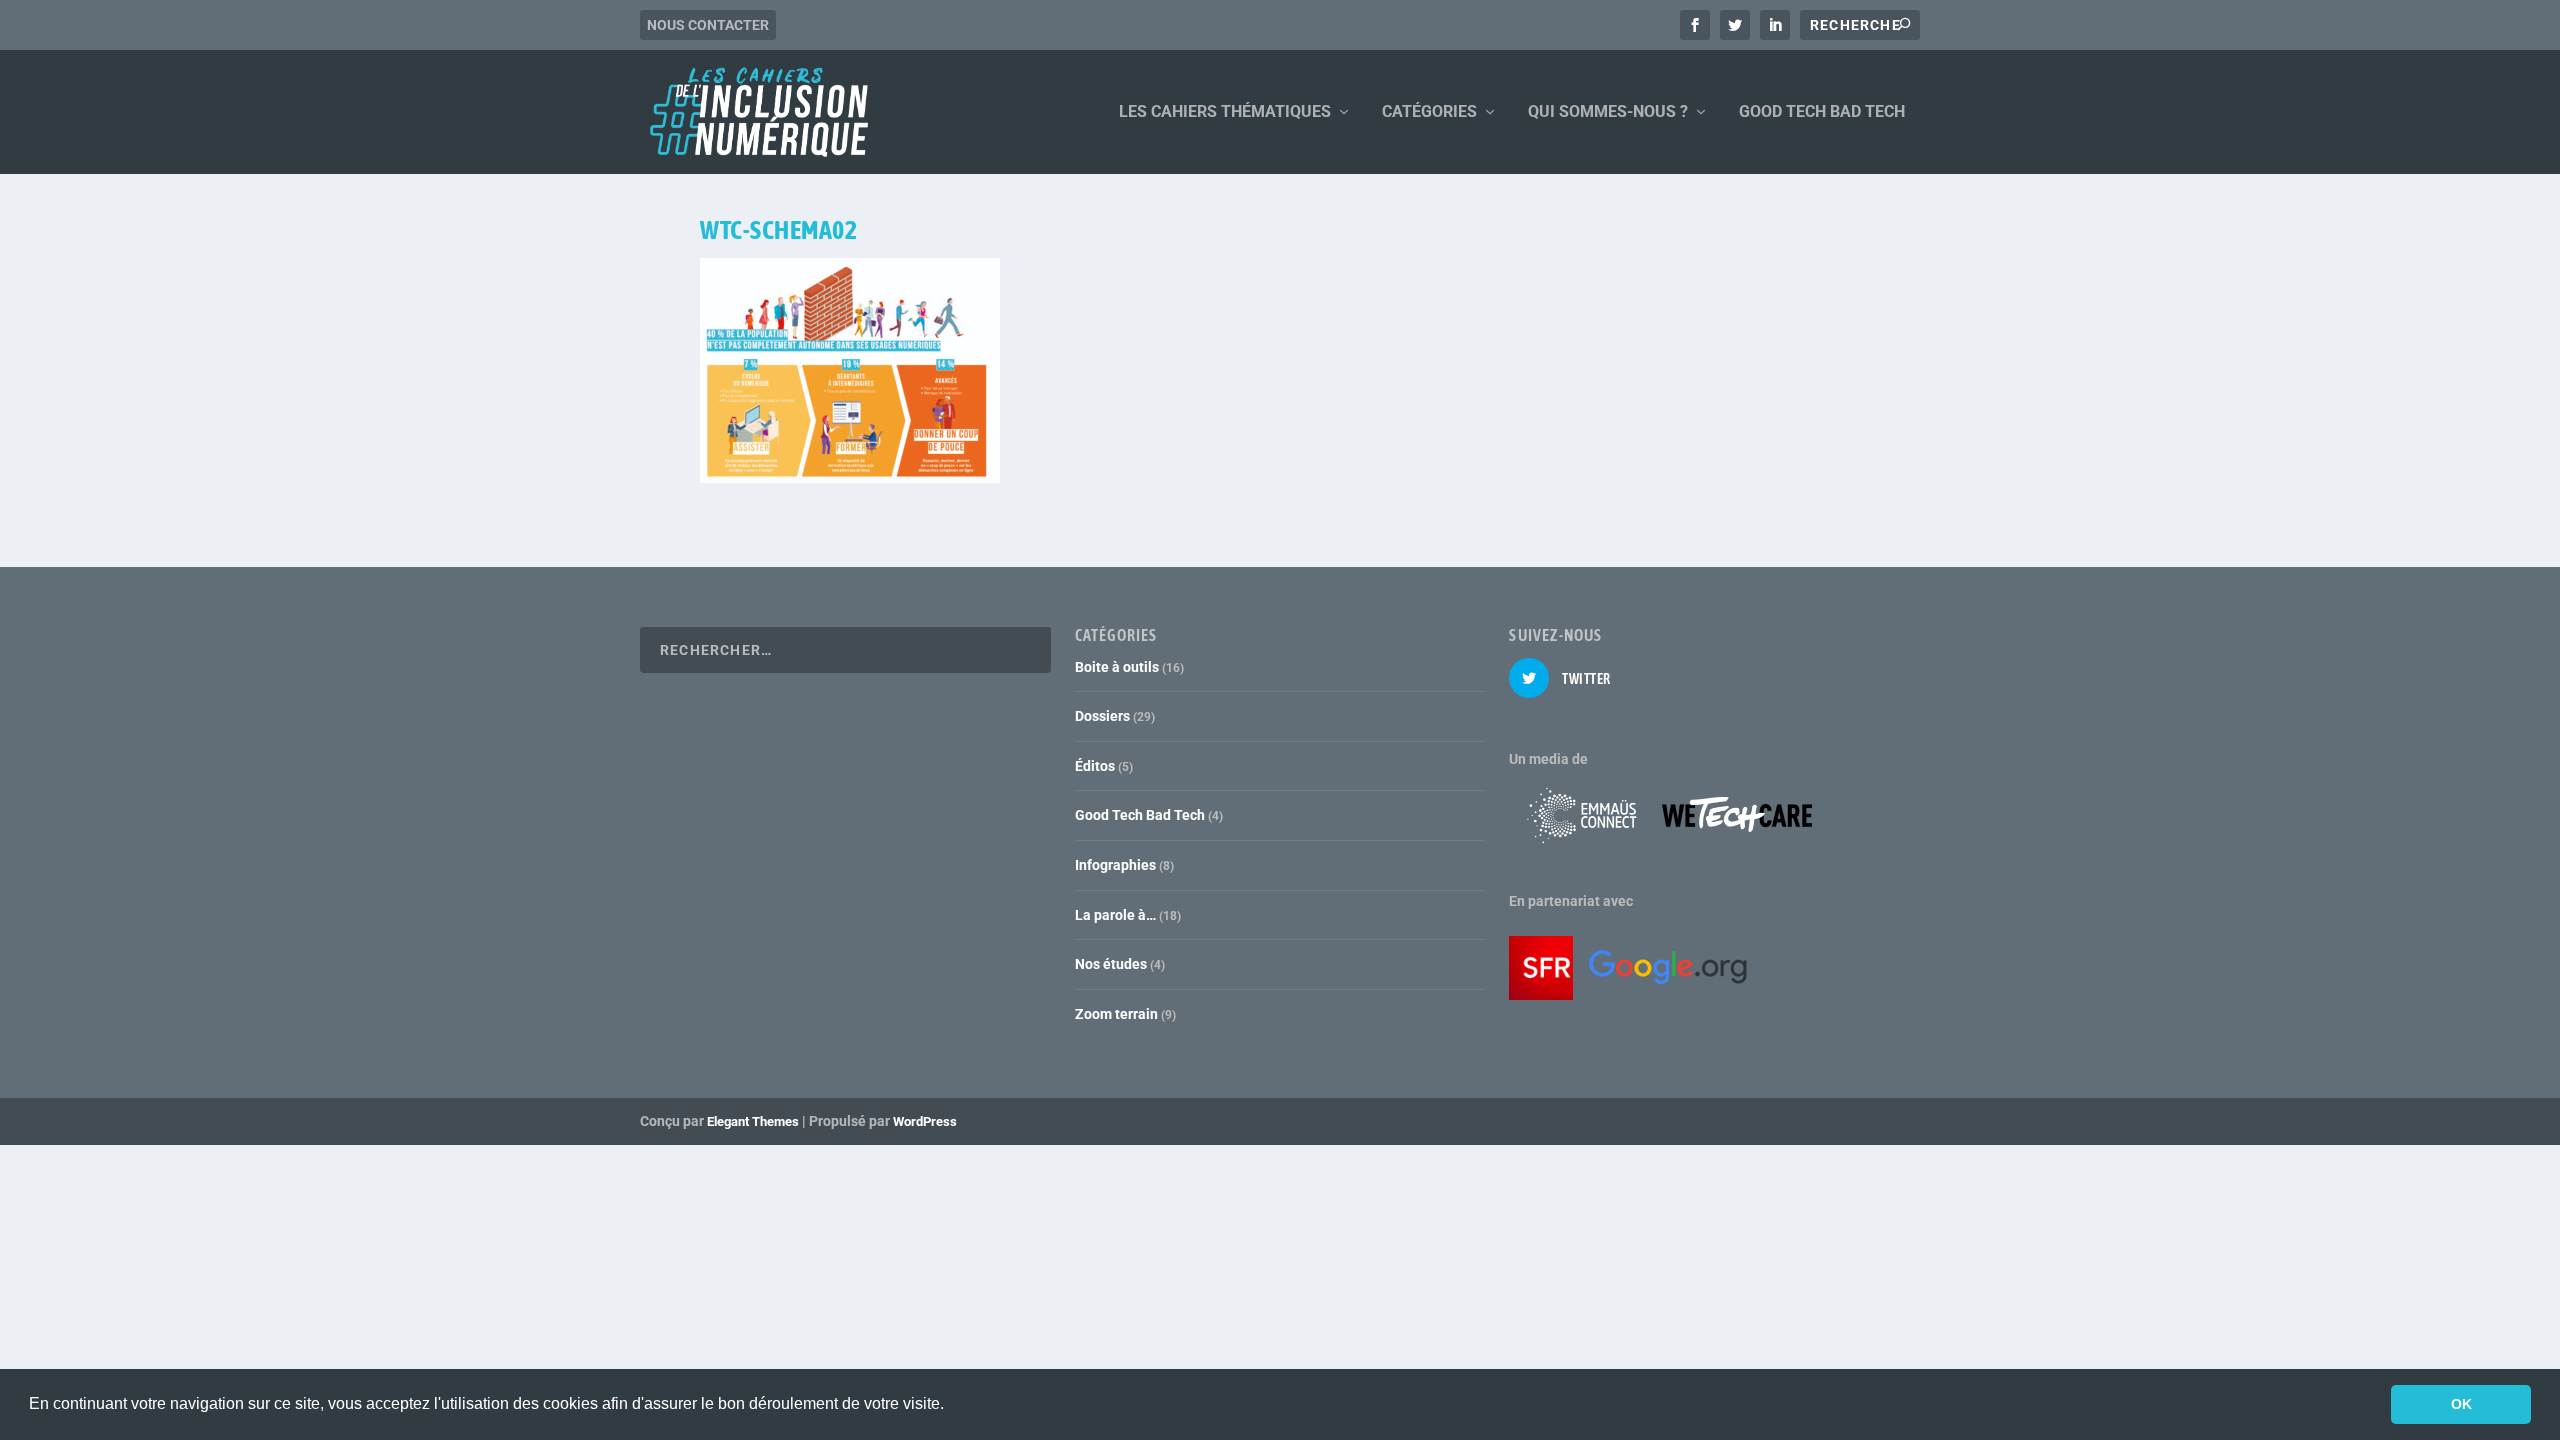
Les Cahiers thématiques (1225, 112)
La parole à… (1115, 915)
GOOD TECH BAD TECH (1822, 112)
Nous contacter (708, 25)
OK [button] (2461, 1404)
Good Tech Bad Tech (1140, 815)
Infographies (1115, 865)
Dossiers (1102, 716)
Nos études (1111, 964)
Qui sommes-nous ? (1608, 112)
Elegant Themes (753, 1121)
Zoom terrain (1116, 1014)
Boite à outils (1117, 667)
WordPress (925, 1121)
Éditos (1095, 766)
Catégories (1429, 112)
